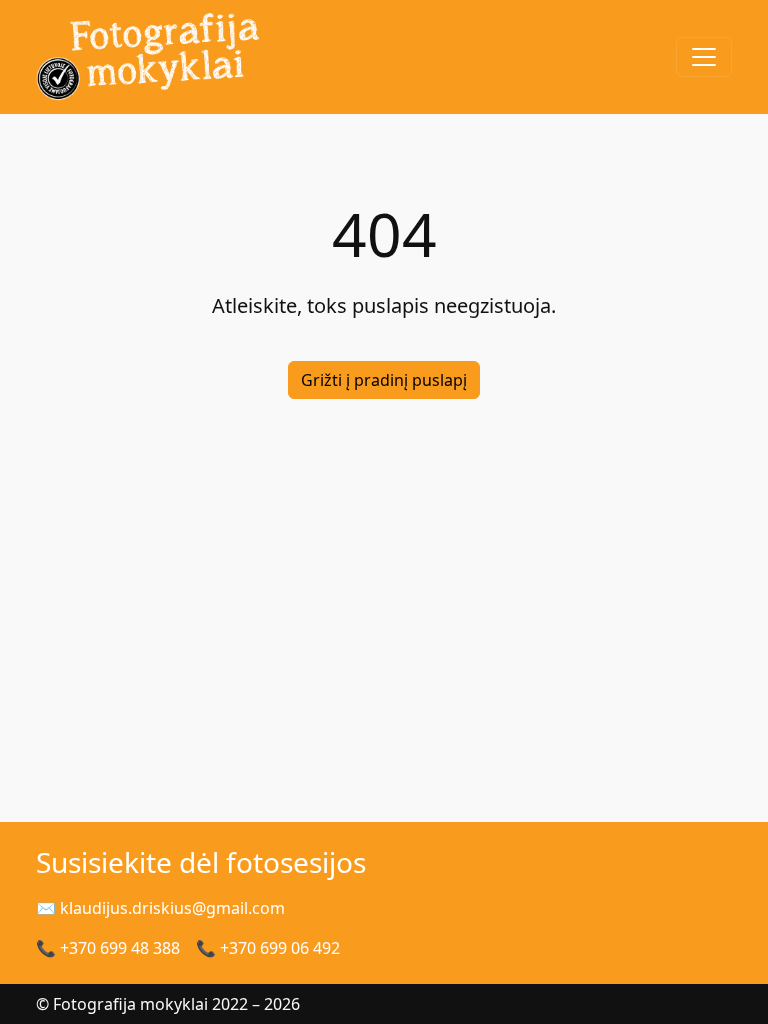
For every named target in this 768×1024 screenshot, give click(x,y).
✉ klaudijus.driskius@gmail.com (160, 908)
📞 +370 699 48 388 (108, 948)
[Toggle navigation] (704, 57)
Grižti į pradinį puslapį (384, 380)
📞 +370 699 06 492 (268, 948)
